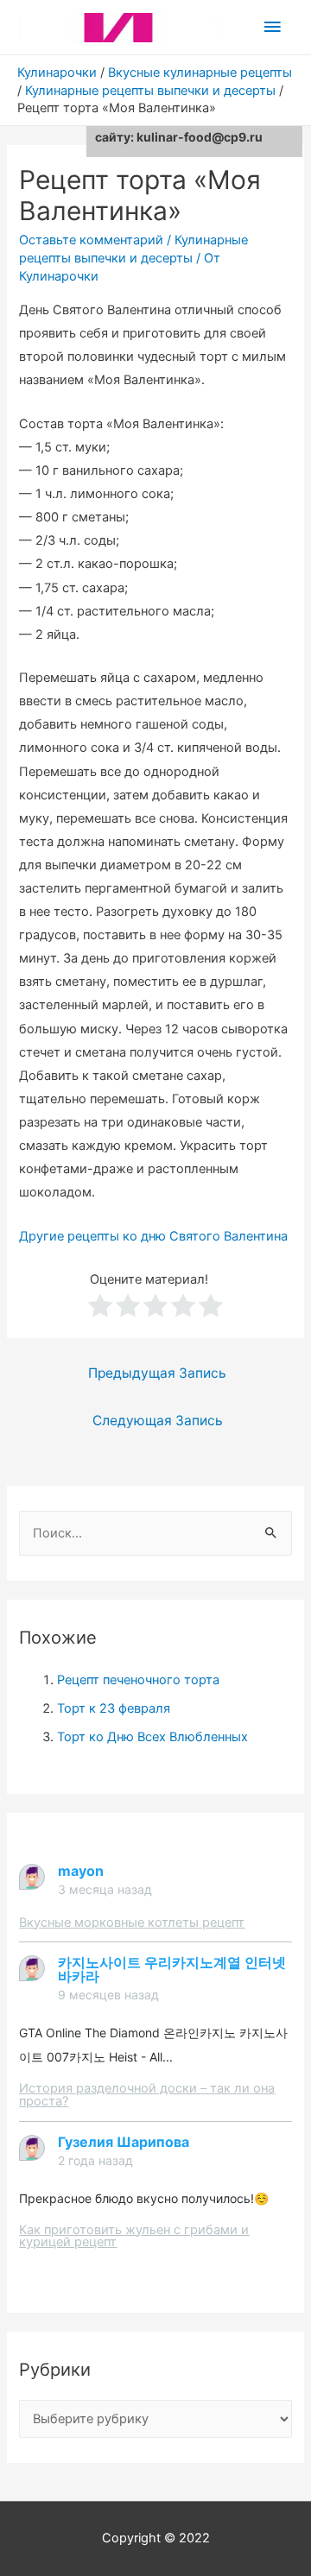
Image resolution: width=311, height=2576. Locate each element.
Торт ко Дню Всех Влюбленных (152, 1737)
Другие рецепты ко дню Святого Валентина (153, 1236)
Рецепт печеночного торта (138, 1680)
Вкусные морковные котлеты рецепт (132, 1923)
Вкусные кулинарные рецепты (200, 73)
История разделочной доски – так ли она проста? (147, 2095)
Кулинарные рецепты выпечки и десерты (150, 91)
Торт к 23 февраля (114, 1708)
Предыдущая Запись (157, 1373)
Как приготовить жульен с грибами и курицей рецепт (134, 2236)
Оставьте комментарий (91, 240)
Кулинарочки (57, 73)
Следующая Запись (158, 1421)
